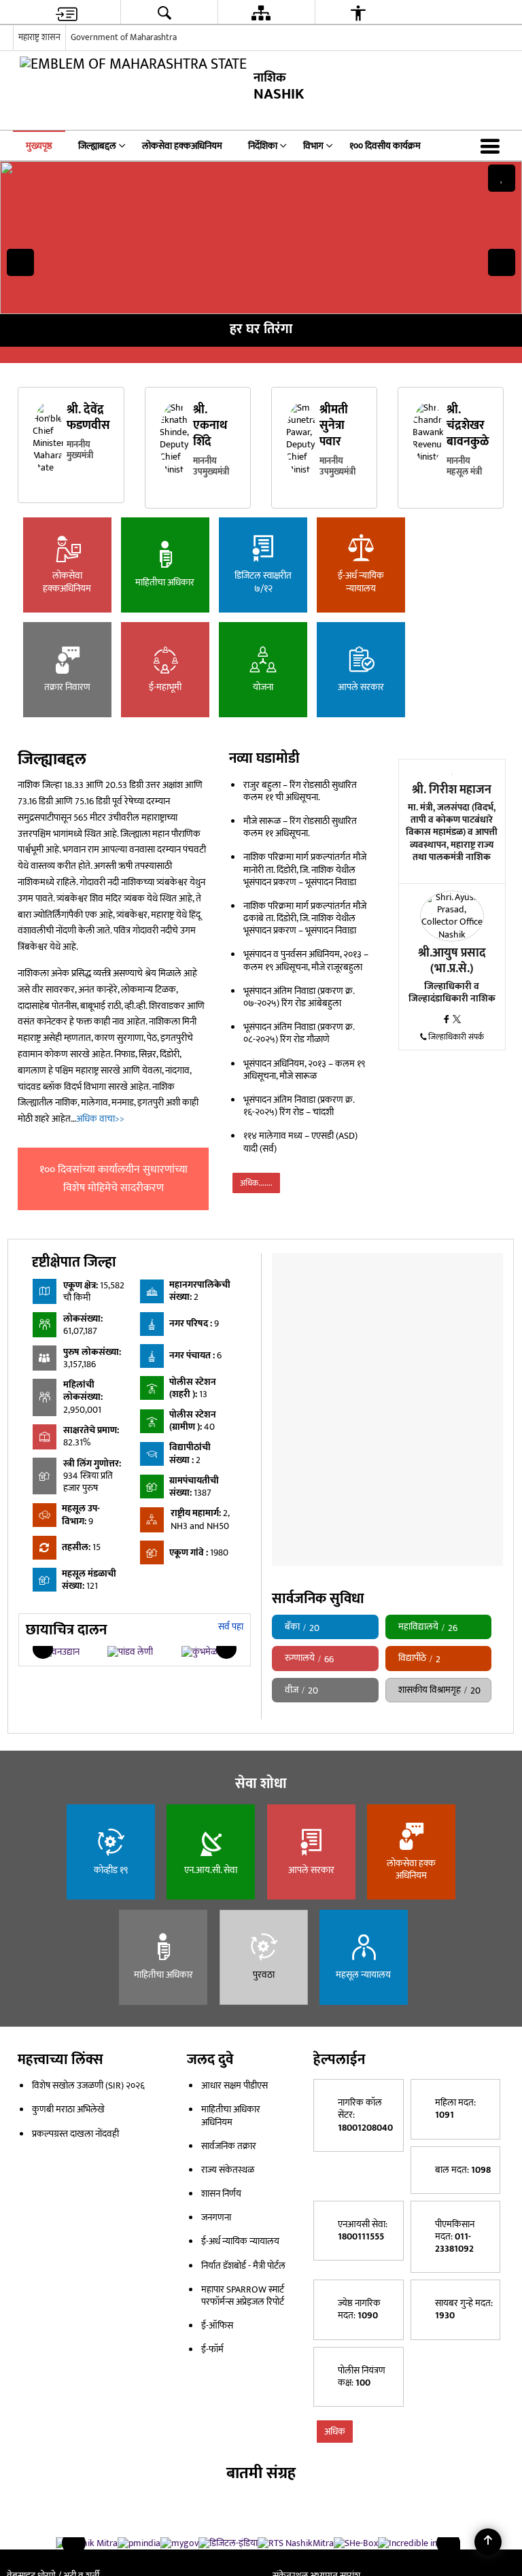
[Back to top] (488, 2542)
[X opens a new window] (457, 1020)
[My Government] (179, 2543)
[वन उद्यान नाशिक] (60, 1652)
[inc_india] (414, 2543)
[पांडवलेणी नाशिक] (130, 1652)
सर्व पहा (231, 1627)
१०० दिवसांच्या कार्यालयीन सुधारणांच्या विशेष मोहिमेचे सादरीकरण (114, 1179)
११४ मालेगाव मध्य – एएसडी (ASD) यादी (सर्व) (300, 1142)
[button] (493, 145)
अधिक (335, 2432)
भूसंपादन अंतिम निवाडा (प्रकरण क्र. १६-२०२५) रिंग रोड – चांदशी (299, 1106)
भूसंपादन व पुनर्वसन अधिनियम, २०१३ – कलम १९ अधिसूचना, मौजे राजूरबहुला (306, 960)
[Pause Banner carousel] (502, 178)
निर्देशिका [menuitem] (263, 146)
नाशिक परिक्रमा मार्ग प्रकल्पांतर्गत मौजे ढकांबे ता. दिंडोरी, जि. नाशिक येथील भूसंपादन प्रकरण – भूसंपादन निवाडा (305, 918)
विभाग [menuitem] (313, 146)
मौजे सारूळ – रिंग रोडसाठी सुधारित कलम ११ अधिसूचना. (300, 827)
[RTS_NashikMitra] (296, 2543)
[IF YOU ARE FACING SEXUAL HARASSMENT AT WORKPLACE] (356, 2543)
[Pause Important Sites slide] (452, 2549)
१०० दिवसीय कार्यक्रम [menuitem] (385, 146)
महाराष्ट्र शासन (39, 37)
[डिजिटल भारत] (228, 2543)
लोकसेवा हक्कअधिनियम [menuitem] (182, 146)
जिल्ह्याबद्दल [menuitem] (97, 146)
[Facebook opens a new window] (448, 1020)
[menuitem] (67, 13)
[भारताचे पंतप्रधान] (139, 2543)
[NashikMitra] (87, 2543)
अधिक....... (256, 1183)
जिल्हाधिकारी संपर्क (456, 1037)
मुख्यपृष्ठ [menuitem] (39, 146)
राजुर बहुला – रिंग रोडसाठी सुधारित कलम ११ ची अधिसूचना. (300, 791)
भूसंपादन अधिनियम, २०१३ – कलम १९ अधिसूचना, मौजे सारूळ (304, 1070)
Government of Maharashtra (124, 37)
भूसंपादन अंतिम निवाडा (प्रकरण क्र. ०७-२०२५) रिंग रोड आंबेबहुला (299, 997)
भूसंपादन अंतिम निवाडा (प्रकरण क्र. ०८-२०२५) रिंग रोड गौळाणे (299, 1033)
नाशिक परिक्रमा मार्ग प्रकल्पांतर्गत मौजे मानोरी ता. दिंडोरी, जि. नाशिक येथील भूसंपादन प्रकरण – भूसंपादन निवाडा (305, 869)
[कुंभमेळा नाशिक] (201, 1652)
